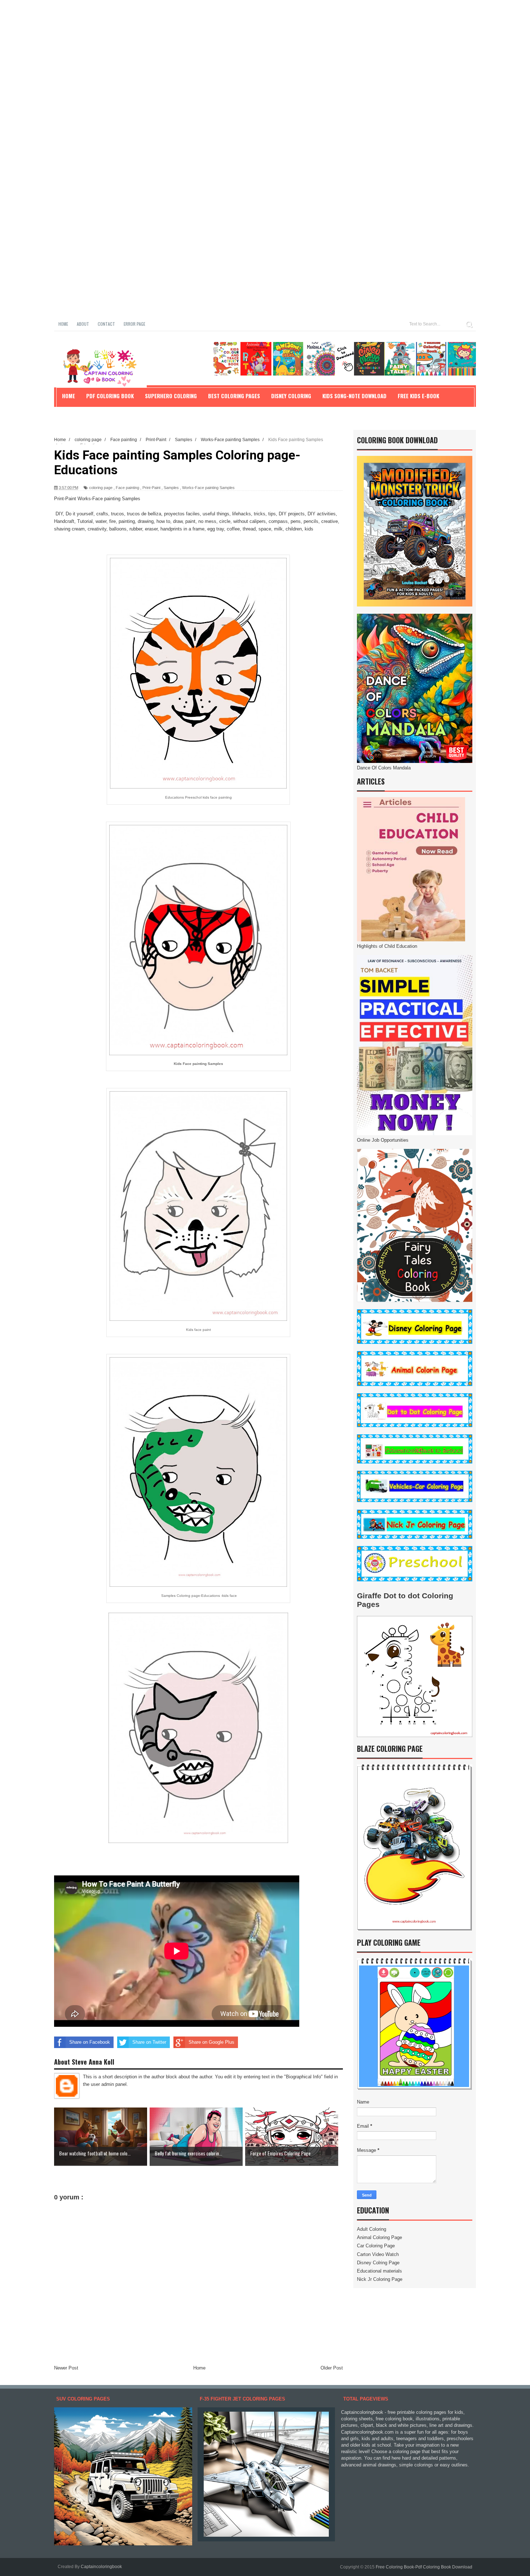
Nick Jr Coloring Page (380, 2279)
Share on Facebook (90, 2042)
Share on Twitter (149, 2042)
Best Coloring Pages (234, 396)
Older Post (332, 2368)
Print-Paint (151, 488)
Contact (106, 324)
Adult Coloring (372, 2229)
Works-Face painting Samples (208, 488)
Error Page (134, 324)
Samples (171, 488)
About (83, 324)
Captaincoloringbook (101, 2567)
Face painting (127, 488)
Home (63, 324)
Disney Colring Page (378, 2263)
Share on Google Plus (211, 2042)
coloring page (101, 488)
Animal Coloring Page (379, 2237)
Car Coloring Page (376, 2246)
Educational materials (379, 2271)
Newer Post (66, 2368)
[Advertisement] (216, 50)
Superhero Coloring (171, 396)
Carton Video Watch (378, 2254)
